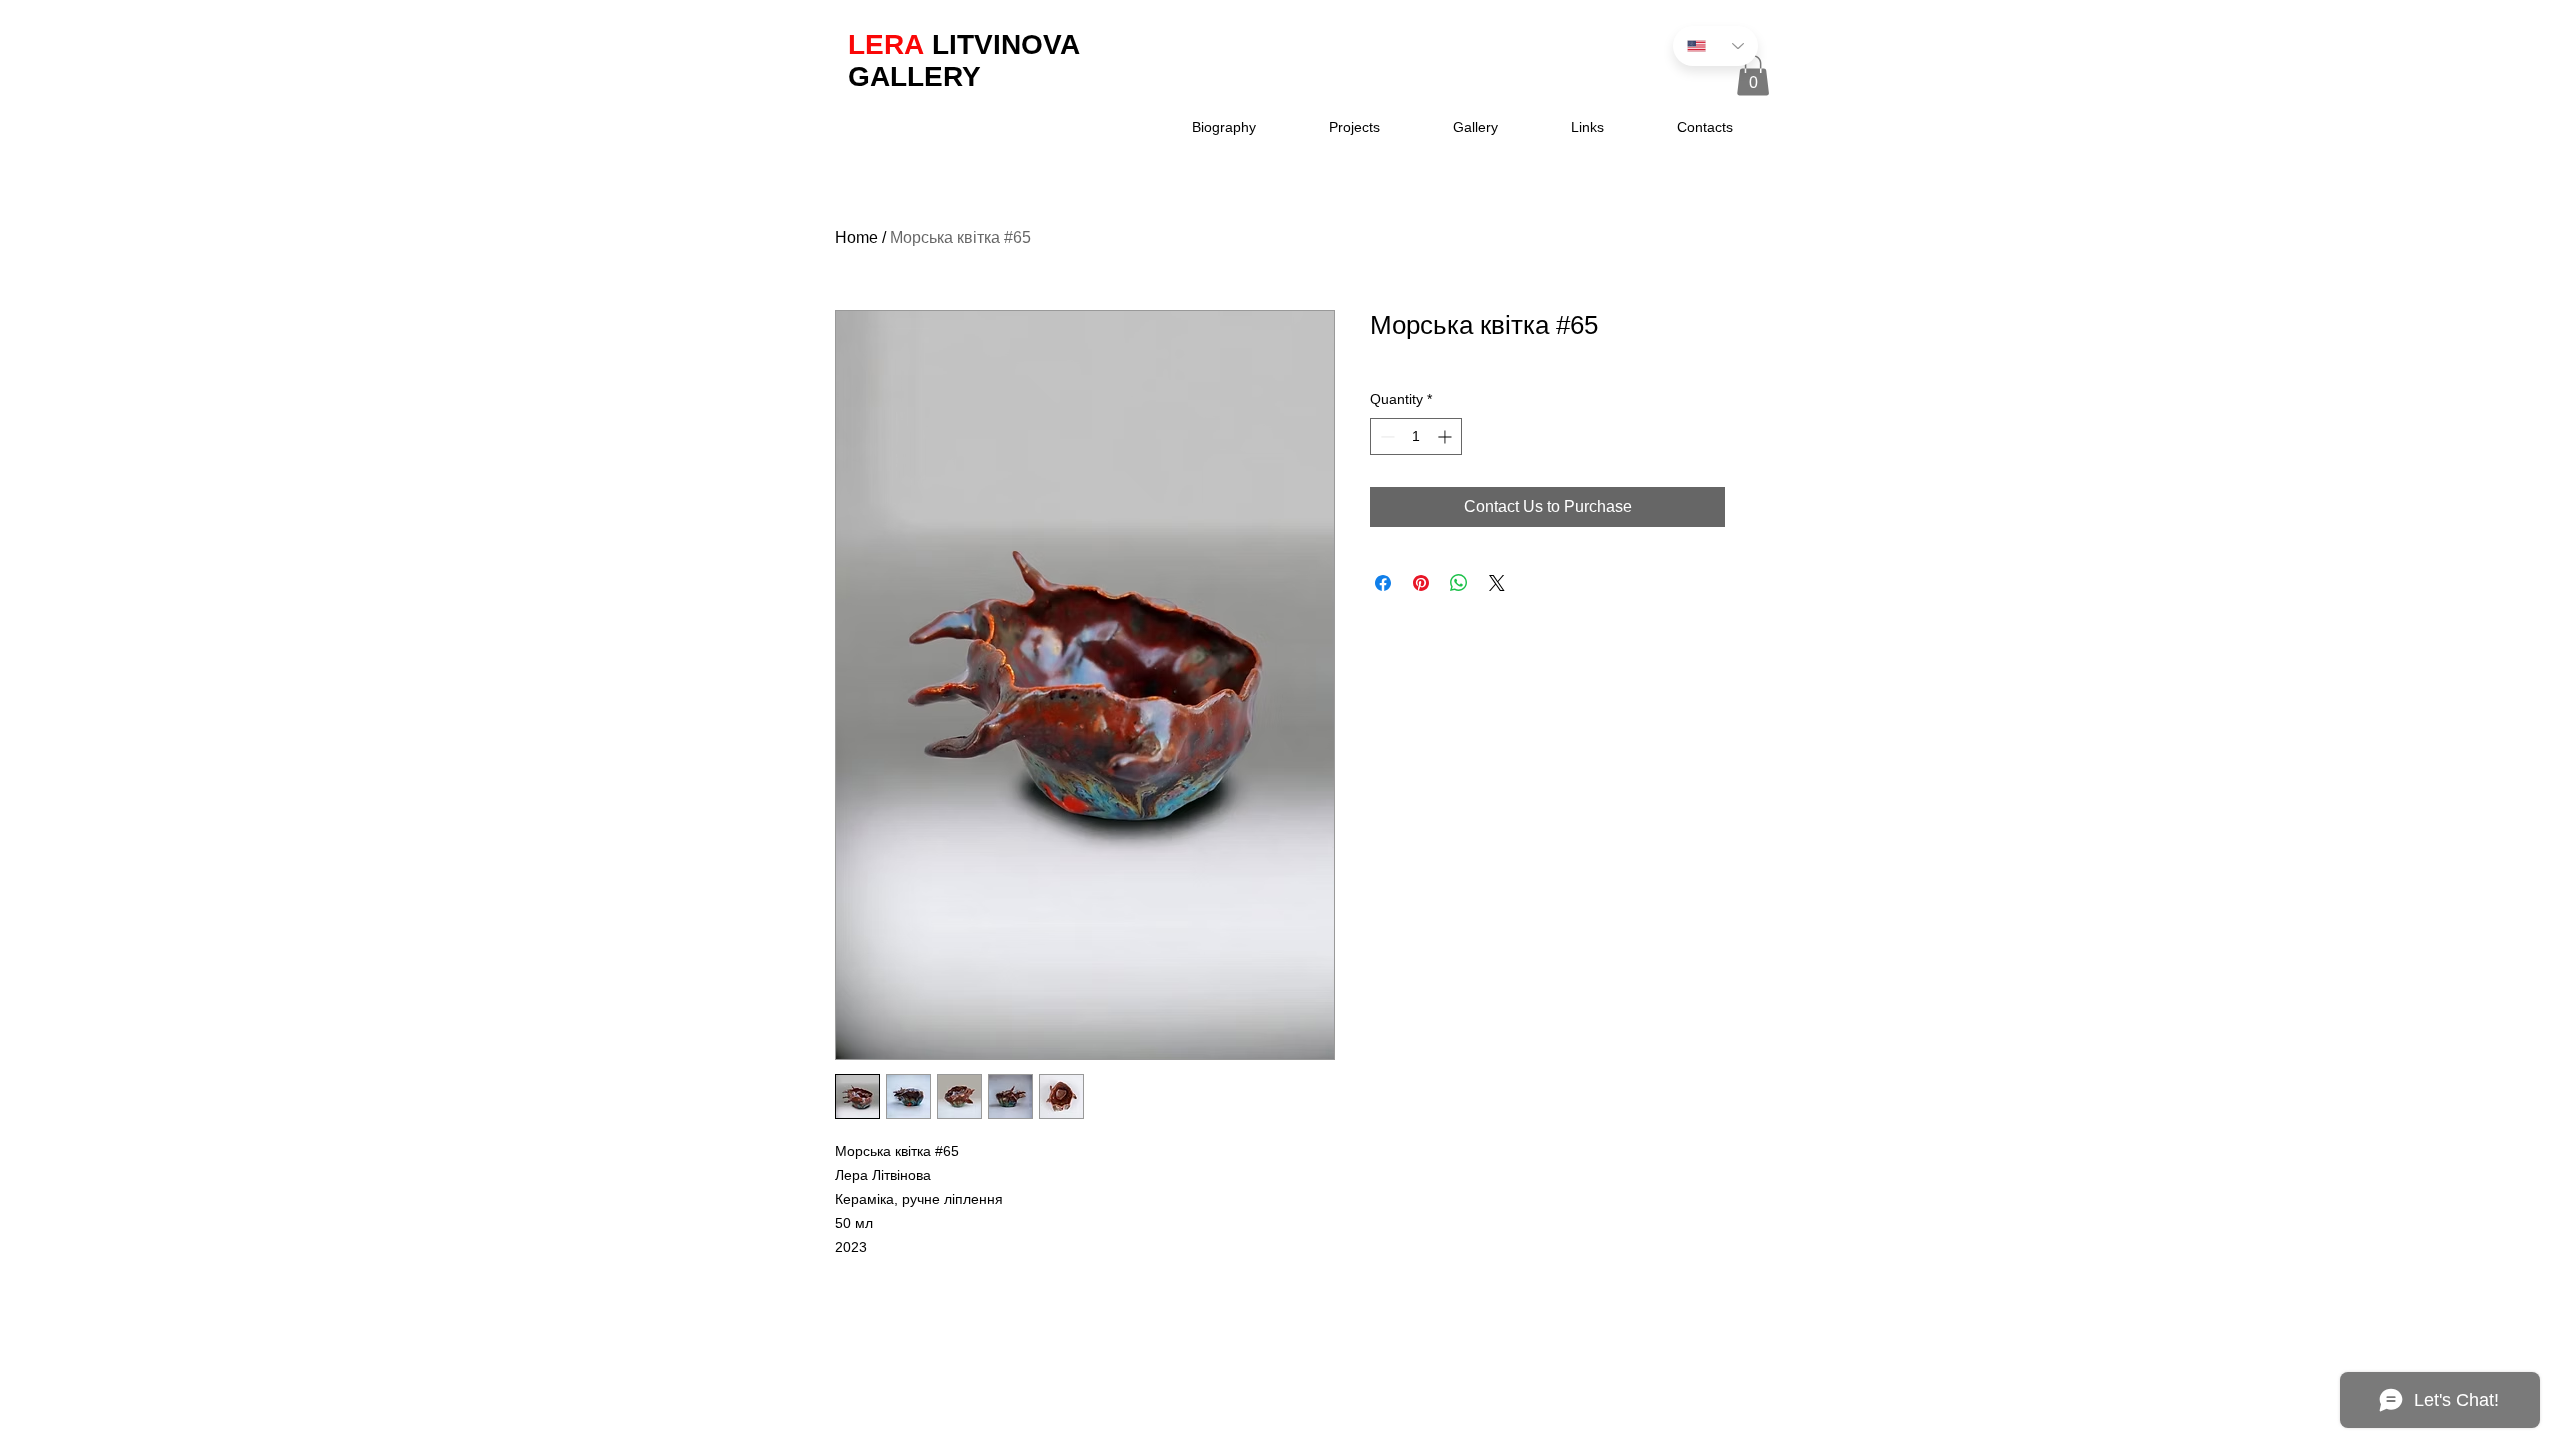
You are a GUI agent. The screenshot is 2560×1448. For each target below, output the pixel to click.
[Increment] (1446, 436)
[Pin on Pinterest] (1421, 583)
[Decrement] (1385, 436)
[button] (1753, 75)
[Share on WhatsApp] (1459, 583)
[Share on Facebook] (1383, 583)
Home (856, 237)
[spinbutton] (1416, 436)
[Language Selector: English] (1715, 46)
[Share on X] (1497, 583)
